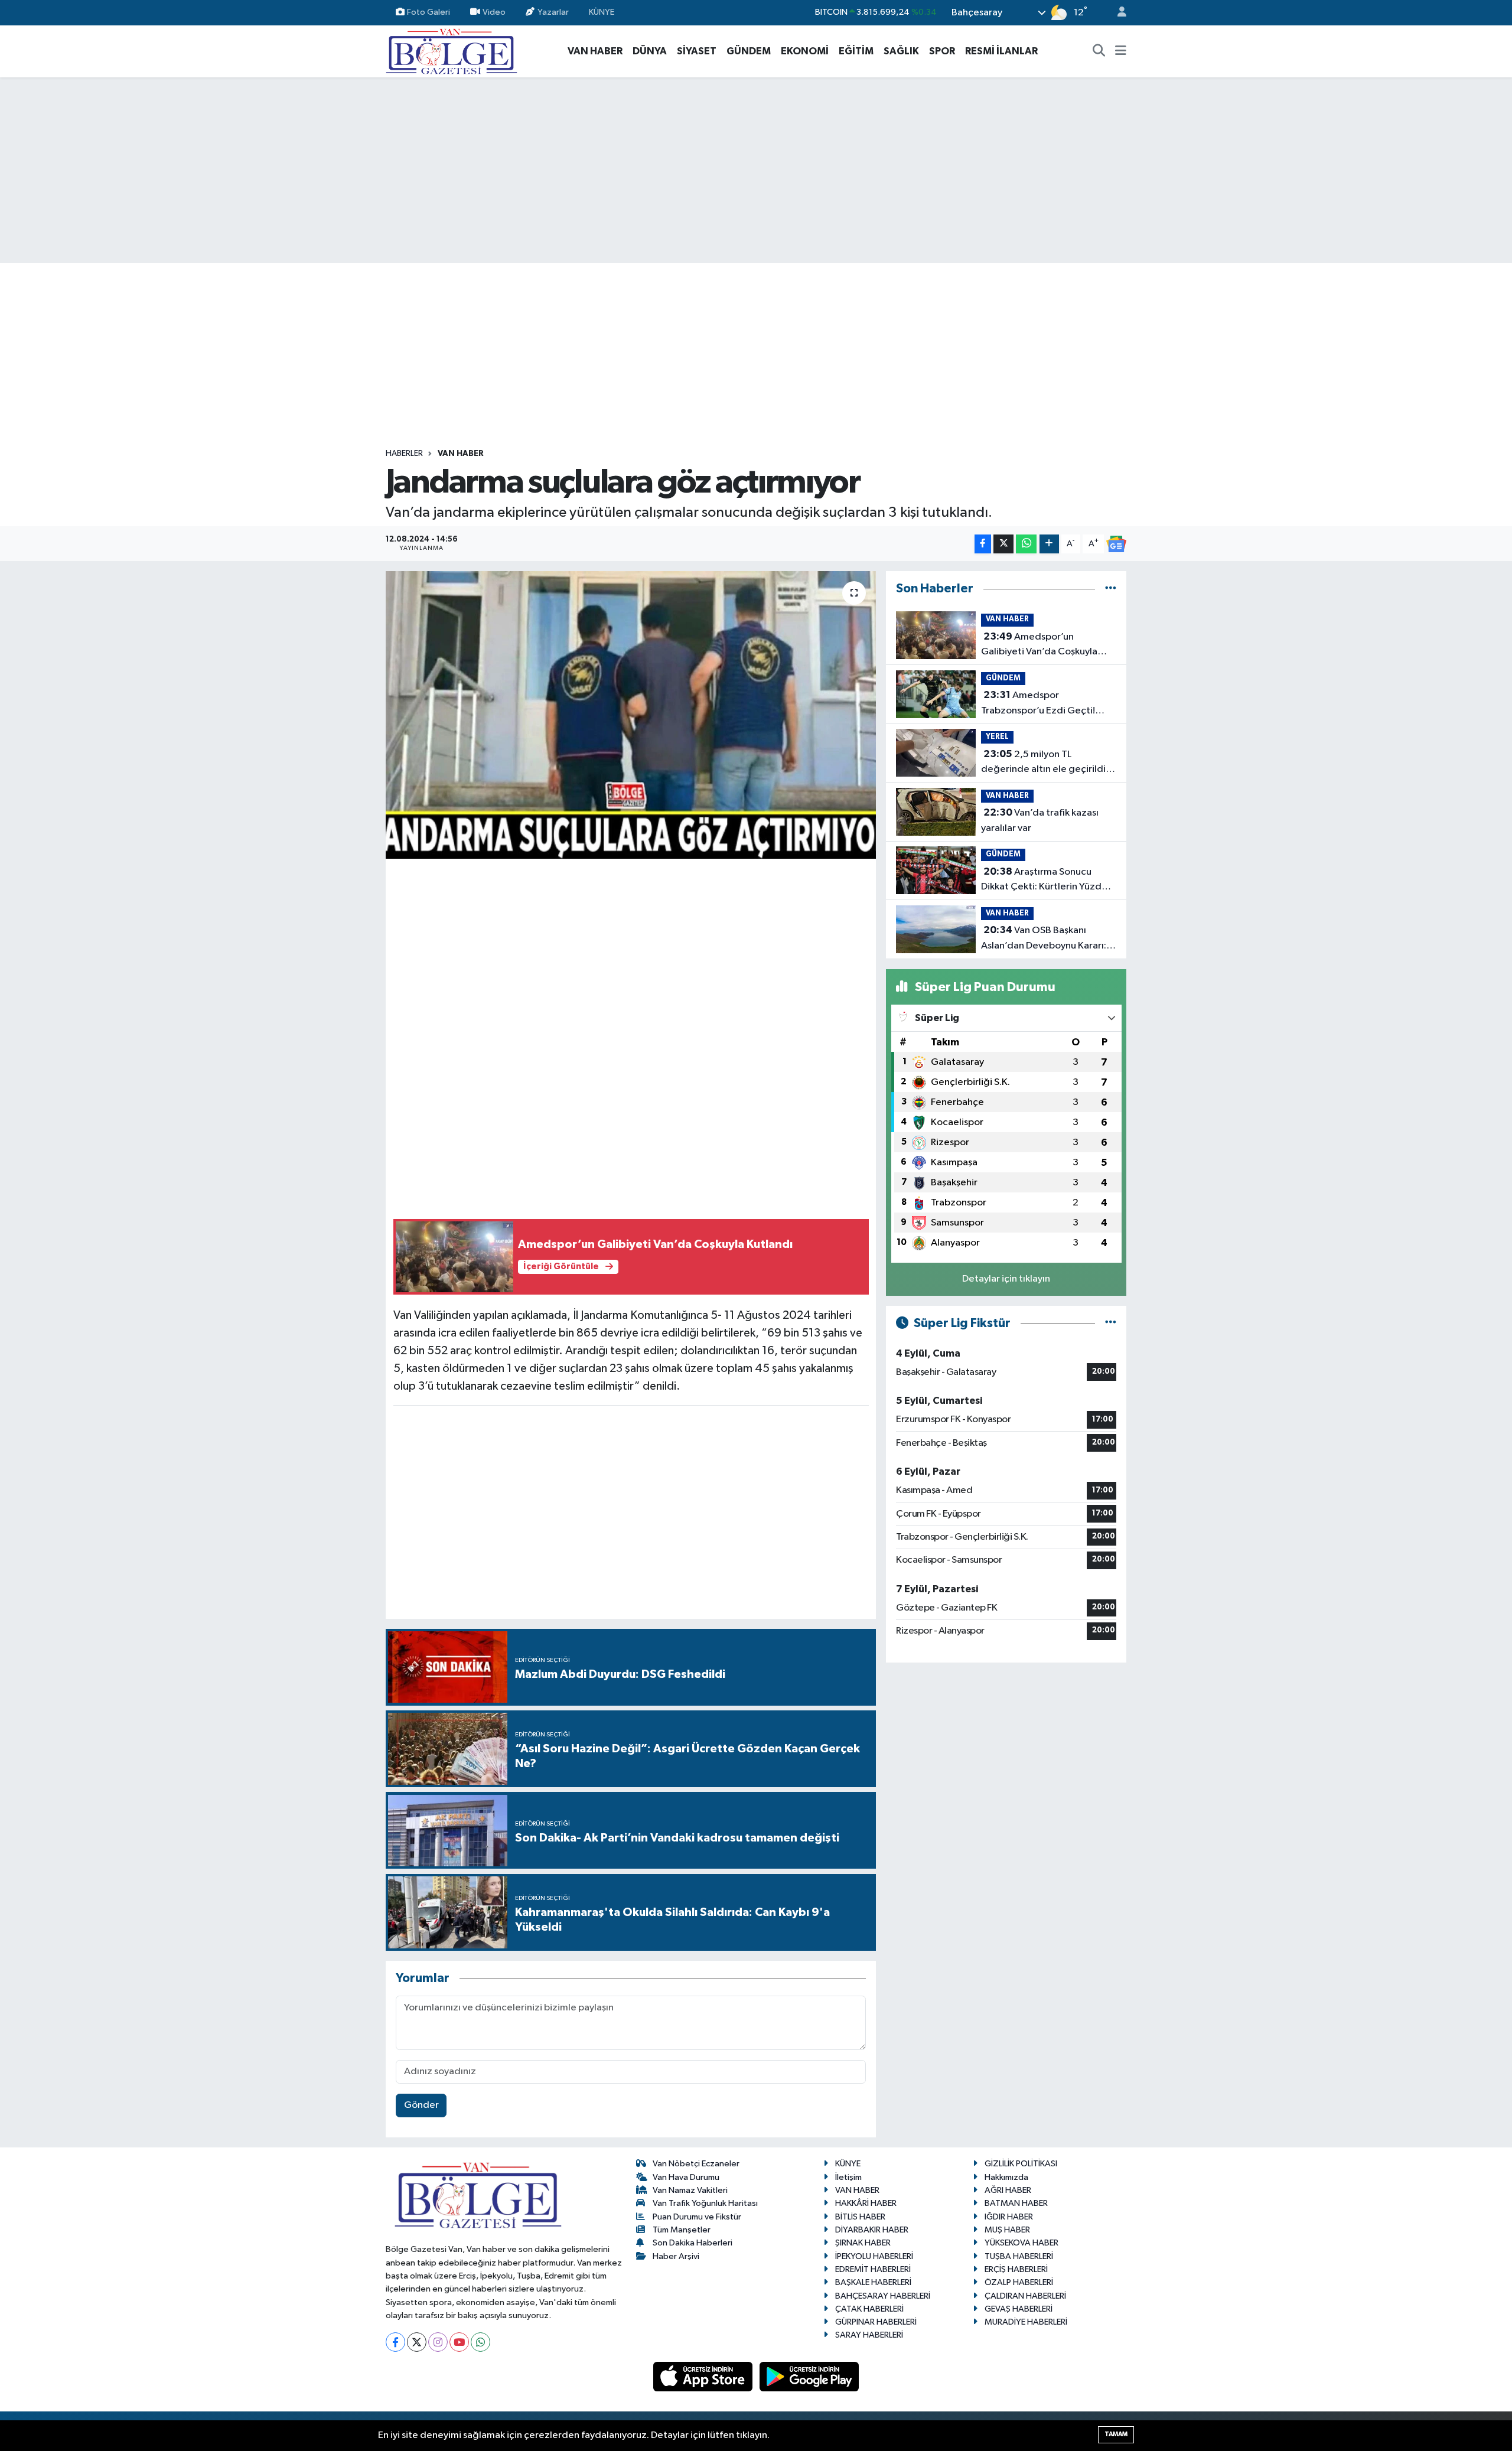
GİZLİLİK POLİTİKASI (1021, 2164)
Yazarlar (553, 12)
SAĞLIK (901, 51)
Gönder (421, 2105)
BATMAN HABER (1016, 2203)
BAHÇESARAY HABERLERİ (883, 2296)
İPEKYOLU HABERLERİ (874, 2256)
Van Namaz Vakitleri (690, 2190)
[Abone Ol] (1116, 544)
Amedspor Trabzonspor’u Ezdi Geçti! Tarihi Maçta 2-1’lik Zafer (1038, 704)
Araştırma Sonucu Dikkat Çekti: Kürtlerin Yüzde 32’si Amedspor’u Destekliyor (1045, 881)
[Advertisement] (756, 170)
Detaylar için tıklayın (1006, 1279)
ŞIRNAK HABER (863, 2243)
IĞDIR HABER (1009, 2217)
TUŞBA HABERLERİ (1019, 2256)
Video (494, 12)
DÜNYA (650, 51)
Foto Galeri (428, 12)
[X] (417, 2342)
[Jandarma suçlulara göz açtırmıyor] (631, 715)
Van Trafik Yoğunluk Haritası (705, 2203)
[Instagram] (438, 2342)
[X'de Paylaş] (1003, 544)
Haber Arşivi (676, 2256)
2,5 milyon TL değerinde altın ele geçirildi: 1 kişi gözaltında (1047, 763)
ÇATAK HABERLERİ (869, 2309)
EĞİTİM (856, 51)
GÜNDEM (749, 51)
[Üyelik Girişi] (1117, 13)
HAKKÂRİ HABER (866, 2203)
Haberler (404, 454)
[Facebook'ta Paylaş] (983, 544)
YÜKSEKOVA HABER (1021, 2243)
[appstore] (704, 2376)
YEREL (997, 737)
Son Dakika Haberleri (693, 2243)
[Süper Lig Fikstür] (1111, 1323)
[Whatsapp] (480, 2342)
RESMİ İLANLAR (1001, 51)
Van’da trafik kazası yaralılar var (1040, 820)
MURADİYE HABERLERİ (1026, 2322)
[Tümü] (1111, 589)
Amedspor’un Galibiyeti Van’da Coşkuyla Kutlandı (1039, 646)
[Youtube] (459, 2342)
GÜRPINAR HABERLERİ (876, 2322)
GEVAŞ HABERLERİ (1019, 2309)
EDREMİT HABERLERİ (873, 2269)
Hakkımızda (1006, 2177)
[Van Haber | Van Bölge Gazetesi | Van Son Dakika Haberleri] (452, 50)
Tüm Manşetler (682, 2230)
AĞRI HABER (1008, 2190)
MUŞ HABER (1007, 2230)
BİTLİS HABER (860, 2217)
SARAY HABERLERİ (869, 2335)
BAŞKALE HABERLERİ (873, 2282)
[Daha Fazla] (1049, 544)
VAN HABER (595, 51)
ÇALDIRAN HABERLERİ (1025, 2296)
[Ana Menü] (1121, 51)
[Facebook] (395, 2342)
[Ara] (1099, 51)
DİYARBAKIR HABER (872, 2230)
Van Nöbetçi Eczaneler (696, 2164)
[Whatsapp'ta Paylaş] (1026, 544)
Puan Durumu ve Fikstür (697, 2217)
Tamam (1116, 2434)
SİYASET (697, 51)
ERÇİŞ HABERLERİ (1016, 2269)
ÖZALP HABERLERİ (1019, 2282)
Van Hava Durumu (686, 2177)
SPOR (942, 51)
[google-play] (809, 2376)
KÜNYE (602, 12)
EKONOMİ (805, 51)
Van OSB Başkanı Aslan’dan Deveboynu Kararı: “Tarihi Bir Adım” (1044, 939)
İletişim (848, 2177)
